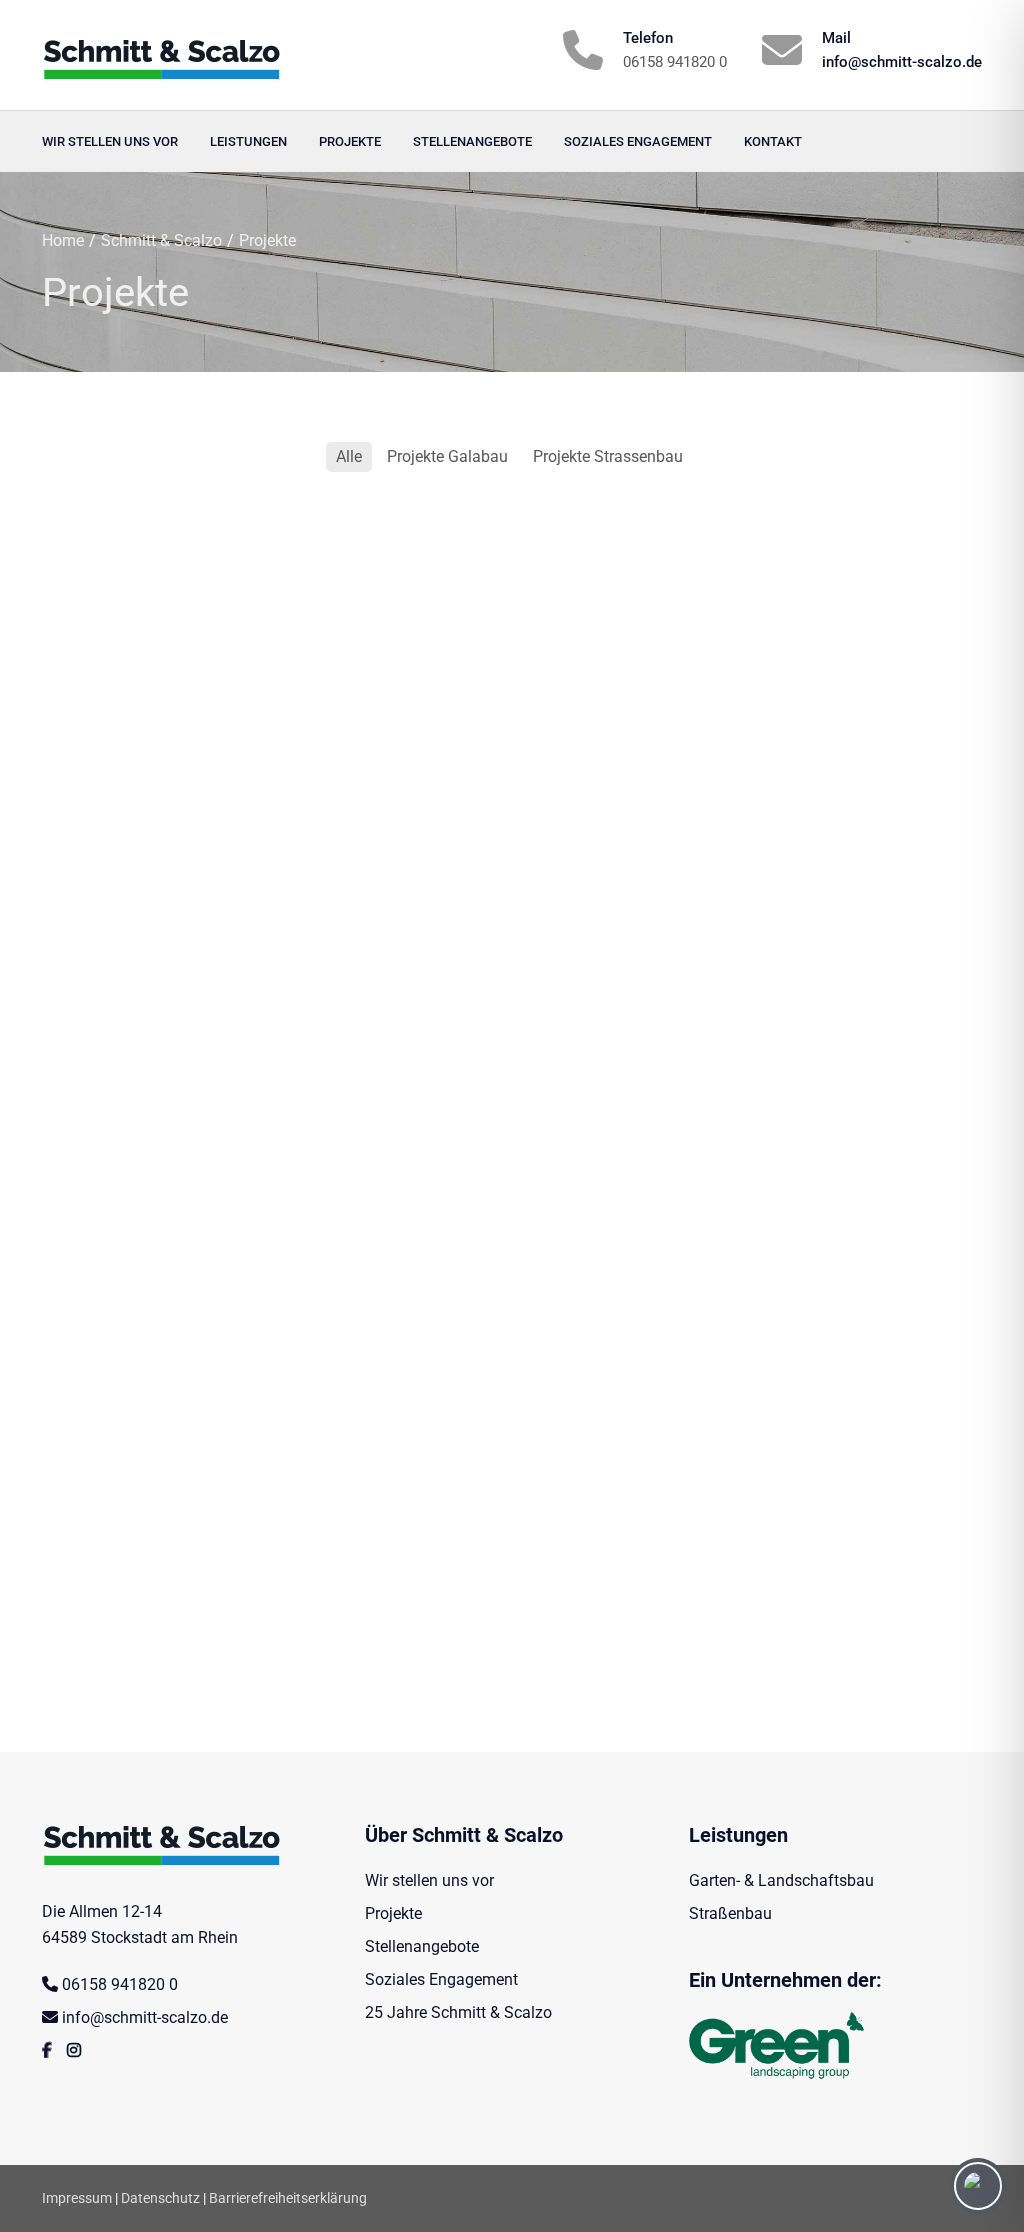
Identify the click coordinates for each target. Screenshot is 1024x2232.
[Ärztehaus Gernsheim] (511, 857)
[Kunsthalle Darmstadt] (188, 1607)
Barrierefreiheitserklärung (288, 2198)
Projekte (350, 141)
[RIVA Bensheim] (188, 857)
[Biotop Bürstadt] (511, 607)
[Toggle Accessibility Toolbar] (978, 2186)
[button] (44, 2188)
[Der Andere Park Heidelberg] (511, 1357)
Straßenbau (730, 1913)
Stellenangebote (472, 141)
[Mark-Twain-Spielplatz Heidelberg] (835, 1357)
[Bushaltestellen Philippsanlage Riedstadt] (188, 607)
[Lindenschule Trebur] (835, 1607)
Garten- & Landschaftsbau (781, 1880)
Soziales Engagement (638, 141)
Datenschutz (160, 2198)
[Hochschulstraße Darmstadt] (511, 1607)
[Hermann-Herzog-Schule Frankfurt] (188, 1107)
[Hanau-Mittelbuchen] (835, 607)
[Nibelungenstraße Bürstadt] (188, 1357)
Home (63, 240)
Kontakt (773, 141)
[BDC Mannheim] (835, 1107)
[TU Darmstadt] (835, 857)
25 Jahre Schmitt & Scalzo (458, 2012)
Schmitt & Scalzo (161, 240)
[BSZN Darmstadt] (511, 1107)
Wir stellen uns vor (110, 141)
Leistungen (248, 141)
